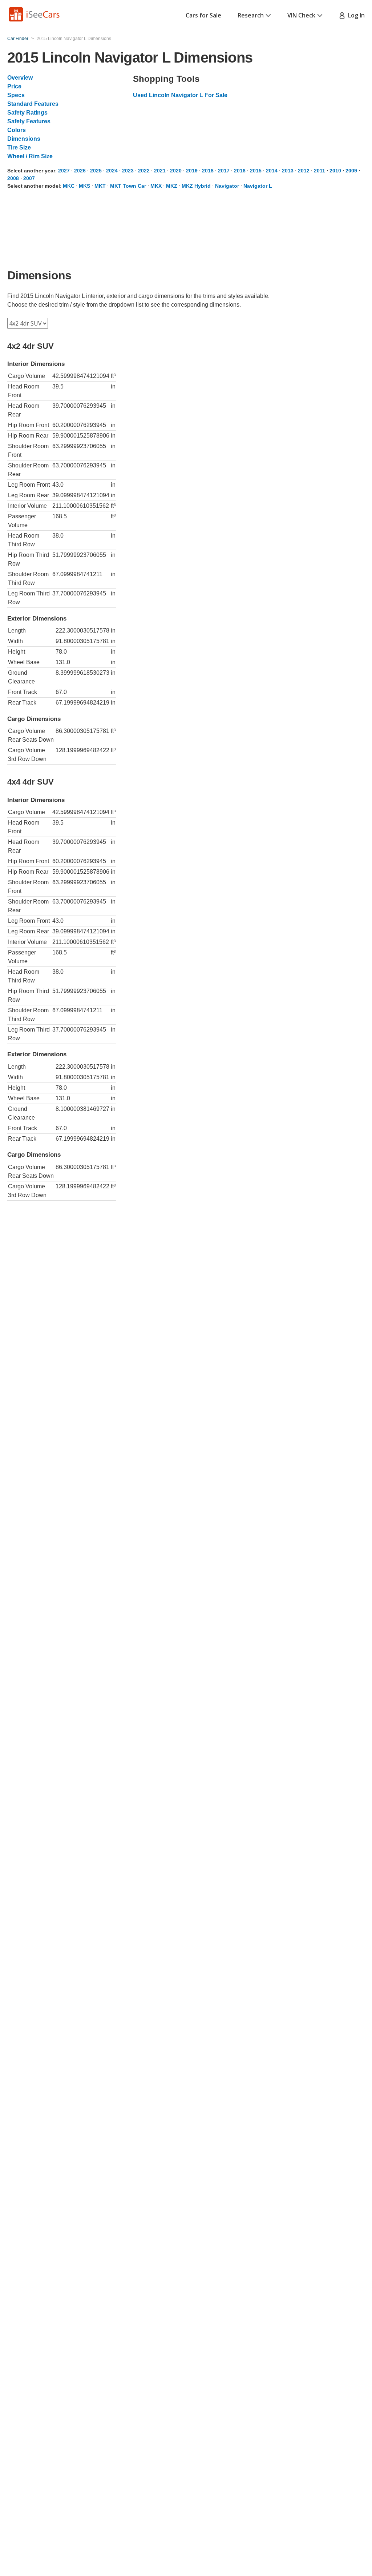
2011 (320, 171)
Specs (16, 95)
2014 (272, 171)
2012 (304, 171)
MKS (84, 186)
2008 (13, 178)
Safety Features (29, 121)
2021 (160, 171)
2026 (80, 171)
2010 (335, 171)
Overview (20, 78)
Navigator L (258, 186)
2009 (351, 171)
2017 (224, 171)
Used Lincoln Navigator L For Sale (180, 95)
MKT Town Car (128, 186)
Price (14, 86)
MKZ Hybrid (196, 186)
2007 (29, 178)
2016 (240, 171)
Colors (17, 130)
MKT (100, 186)
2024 (112, 171)
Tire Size (19, 147)
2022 (144, 171)
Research (251, 15)
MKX (156, 186)
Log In (355, 15)
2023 (128, 171)
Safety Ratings (27, 113)
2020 (176, 171)
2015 (256, 171)
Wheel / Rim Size (30, 156)
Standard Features (33, 104)
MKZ (172, 186)
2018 (208, 171)
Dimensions (24, 139)
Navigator (227, 186)
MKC (69, 186)
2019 (192, 171)
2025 (96, 171)
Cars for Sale (203, 15)
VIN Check (301, 15)
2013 (288, 171)
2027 (64, 171)
